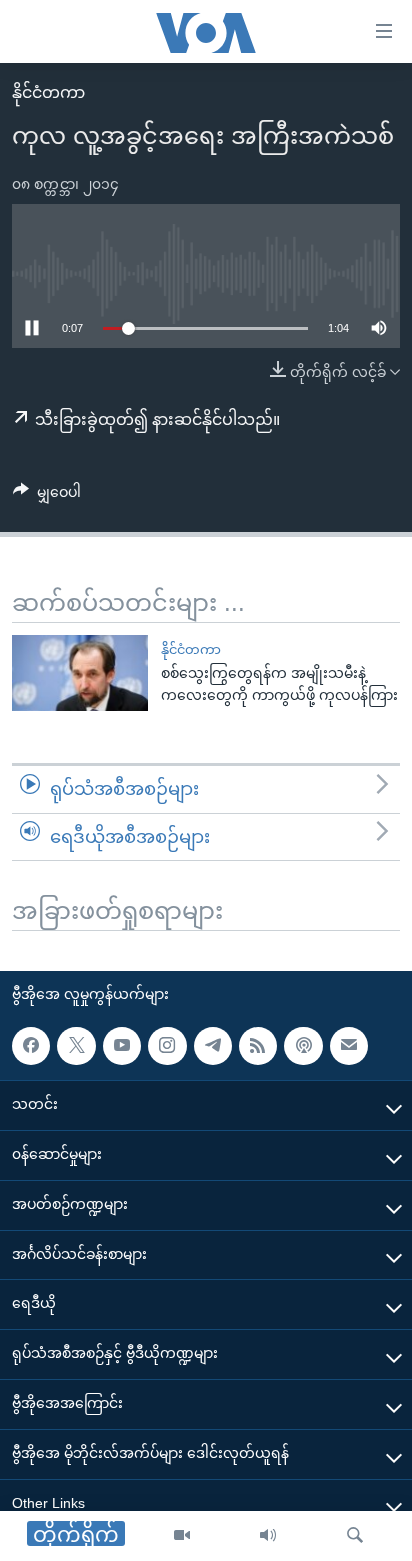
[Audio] (268, 1536)
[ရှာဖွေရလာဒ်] (355, 1536)
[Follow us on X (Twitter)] (76, 1046)
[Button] (47, 496)
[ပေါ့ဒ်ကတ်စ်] (303, 1046)
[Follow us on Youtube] (122, 1046)
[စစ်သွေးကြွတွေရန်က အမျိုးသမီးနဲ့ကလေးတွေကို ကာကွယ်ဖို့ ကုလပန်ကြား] (80, 673)
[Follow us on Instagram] (167, 1046)
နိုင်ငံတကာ (48, 92)
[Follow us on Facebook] (31, 1046)
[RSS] (258, 1046)
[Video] (182, 1536)
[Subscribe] (349, 1046)
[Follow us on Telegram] (213, 1046)
